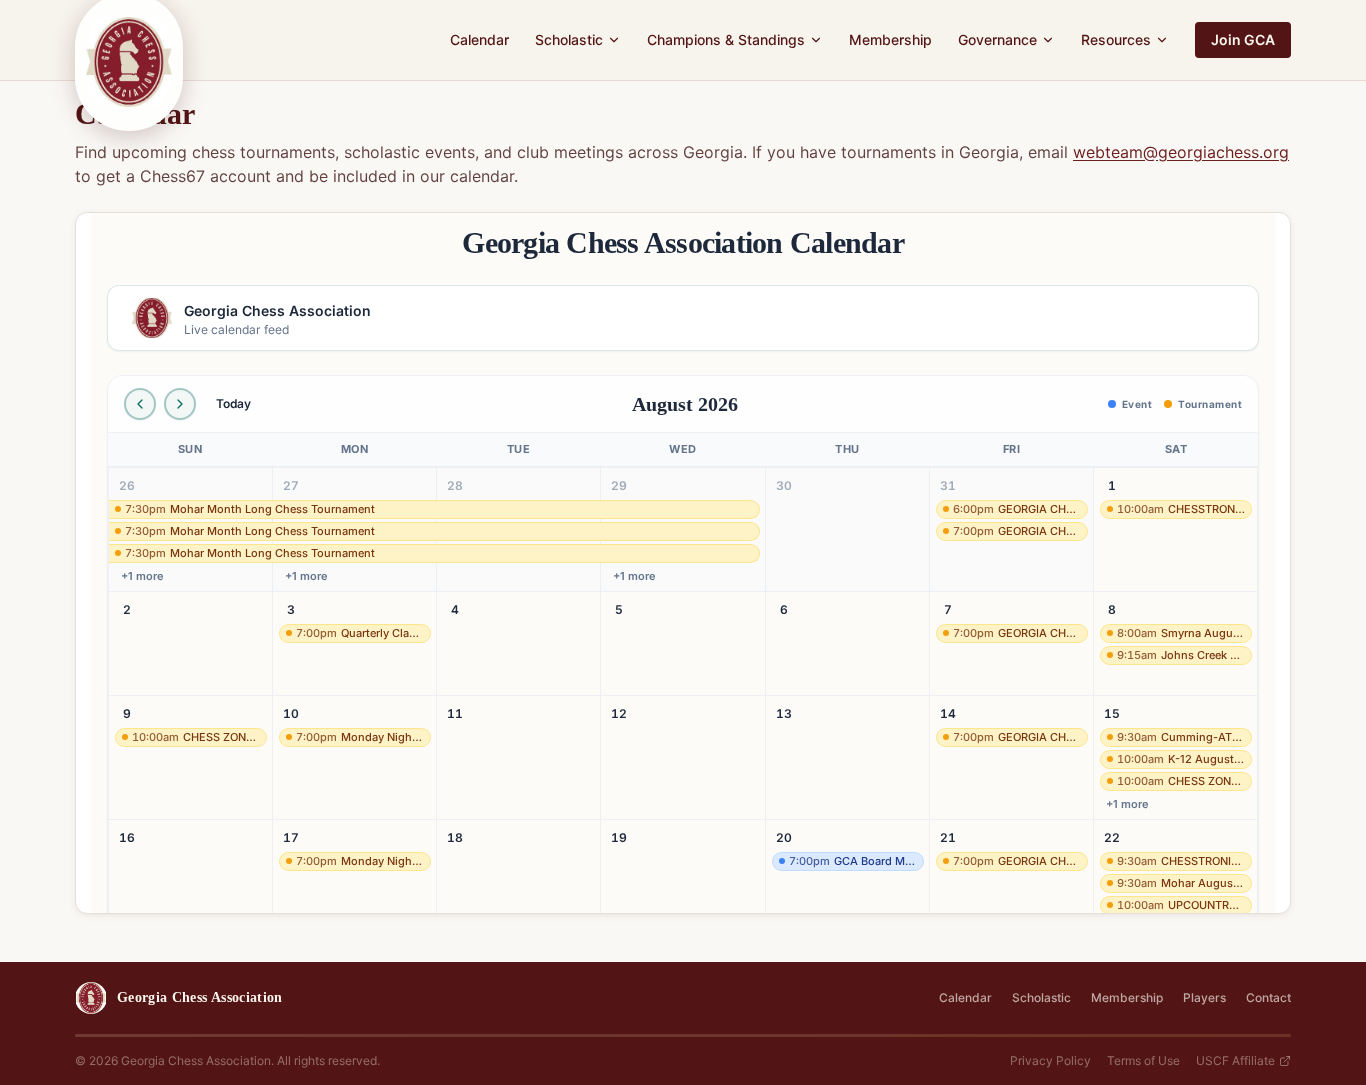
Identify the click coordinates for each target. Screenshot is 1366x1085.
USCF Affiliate (1235, 1060)
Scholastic (569, 39)
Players (1204, 997)
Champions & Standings (726, 39)
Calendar (479, 39)
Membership (890, 39)
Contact (1268, 997)
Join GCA (1243, 39)
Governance (997, 39)
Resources (1116, 39)
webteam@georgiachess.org (1181, 152)
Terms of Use (1143, 1060)
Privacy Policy (1050, 1060)
